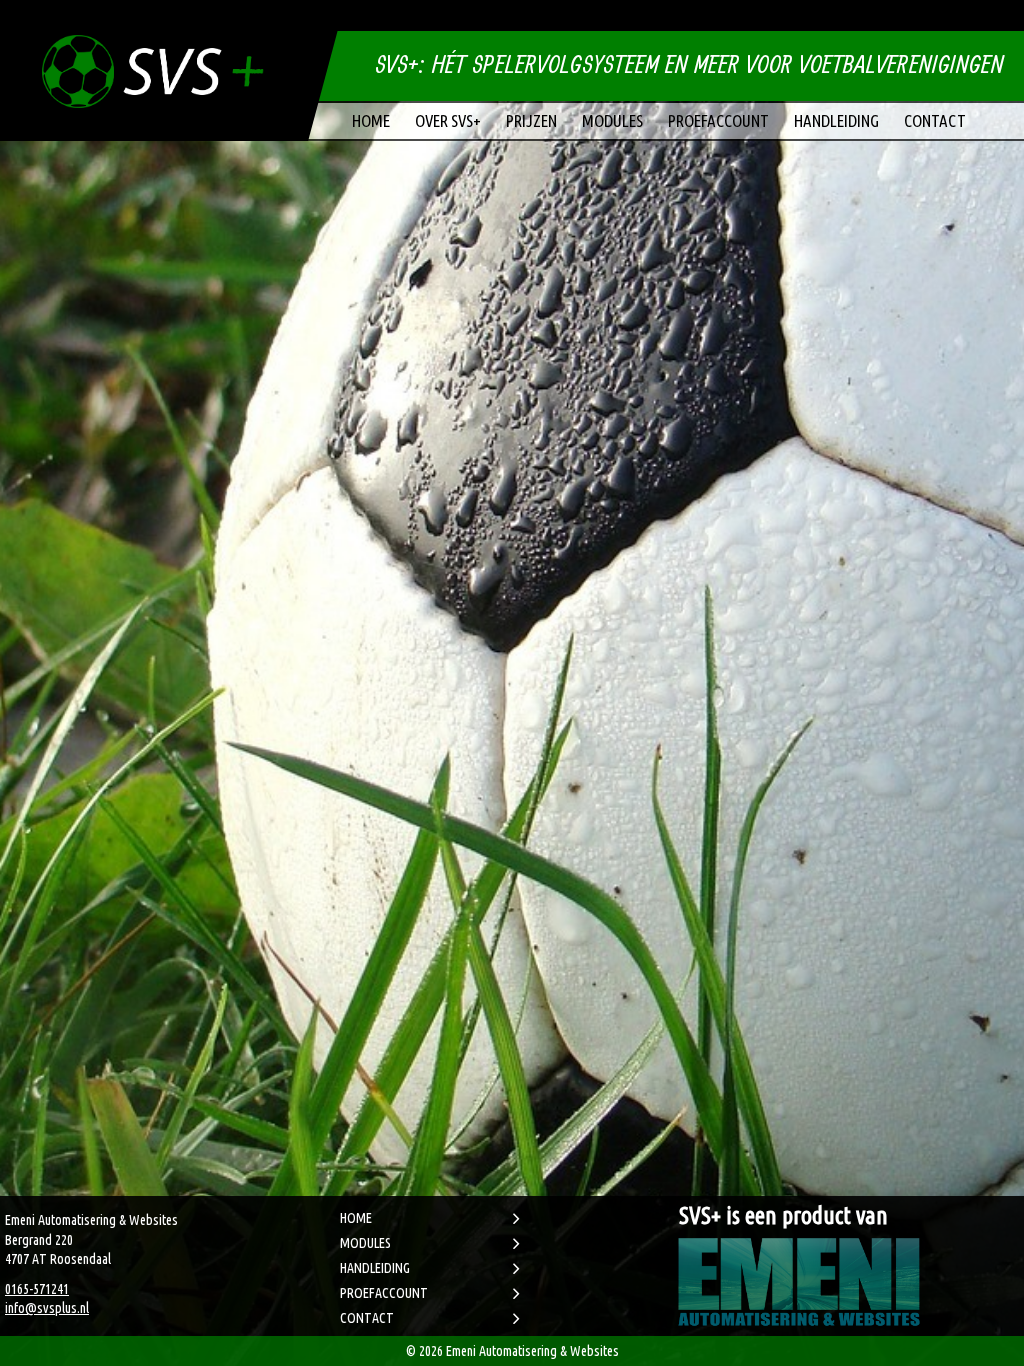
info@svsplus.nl (47, 1308)
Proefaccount (718, 120)
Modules (612, 120)
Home (371, 120)
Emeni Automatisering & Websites (532, 1351)
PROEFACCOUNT (384, 1293)
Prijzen (531, 120)
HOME (356, 1218)
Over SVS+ (448, 120)
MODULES (365, 1243)
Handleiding (836, 120)
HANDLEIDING (375, 1268)
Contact (935, 120)
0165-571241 (37, 1289)
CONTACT (367, 1318)
